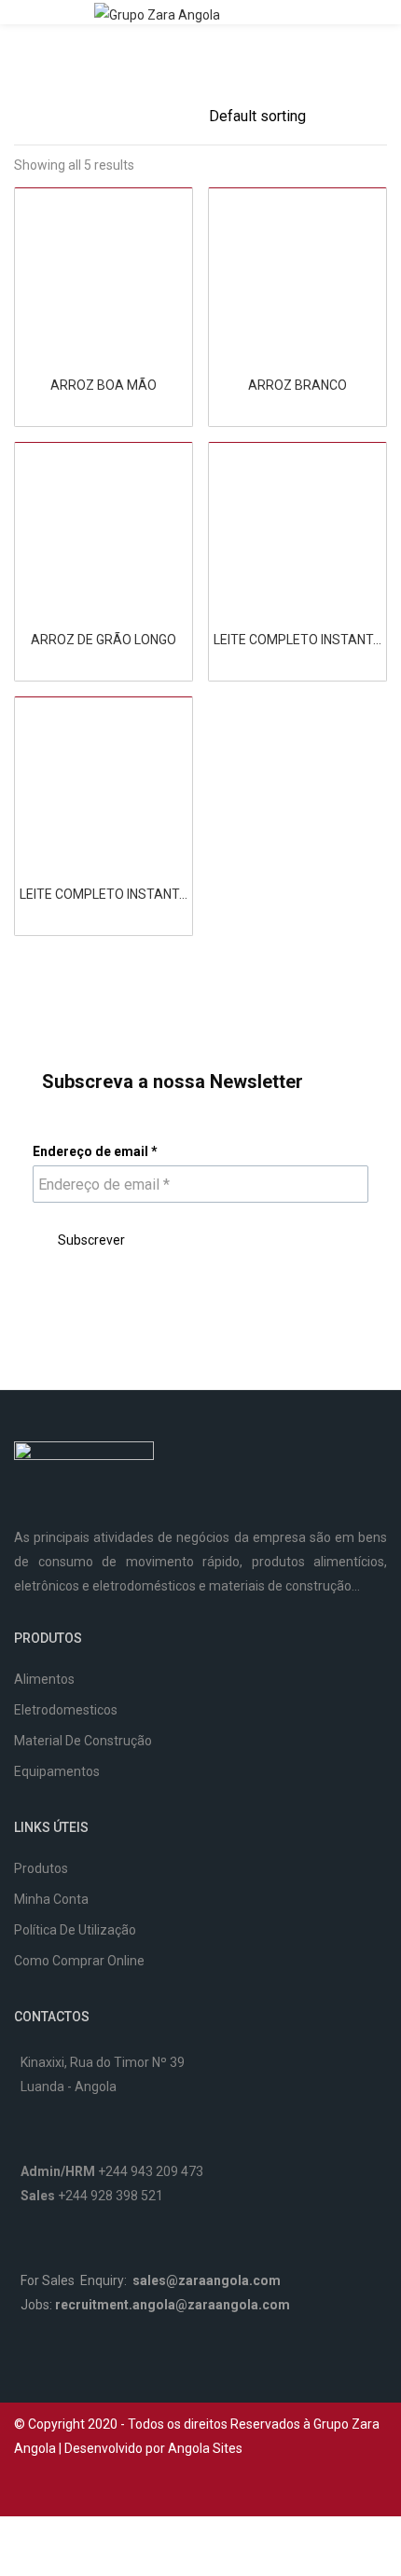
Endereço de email (95, 1151)
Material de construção (83, 1741)
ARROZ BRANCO (297, 385)
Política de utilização (75, 1930)
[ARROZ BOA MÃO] (104, 276)
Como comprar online (79, 1961)
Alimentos (44, 1679)
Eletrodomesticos (66, 1710)
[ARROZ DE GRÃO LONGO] (104, 530)
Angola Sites (205, 2448)
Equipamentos (57, 1771)
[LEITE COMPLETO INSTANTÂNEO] (297, 530)
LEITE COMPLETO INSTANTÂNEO (297, 640)
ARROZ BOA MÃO (104, 385)
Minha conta (51, 1899)
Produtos (41, 1868)
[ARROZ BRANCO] (297, 276)
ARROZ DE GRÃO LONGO (104, 640)
